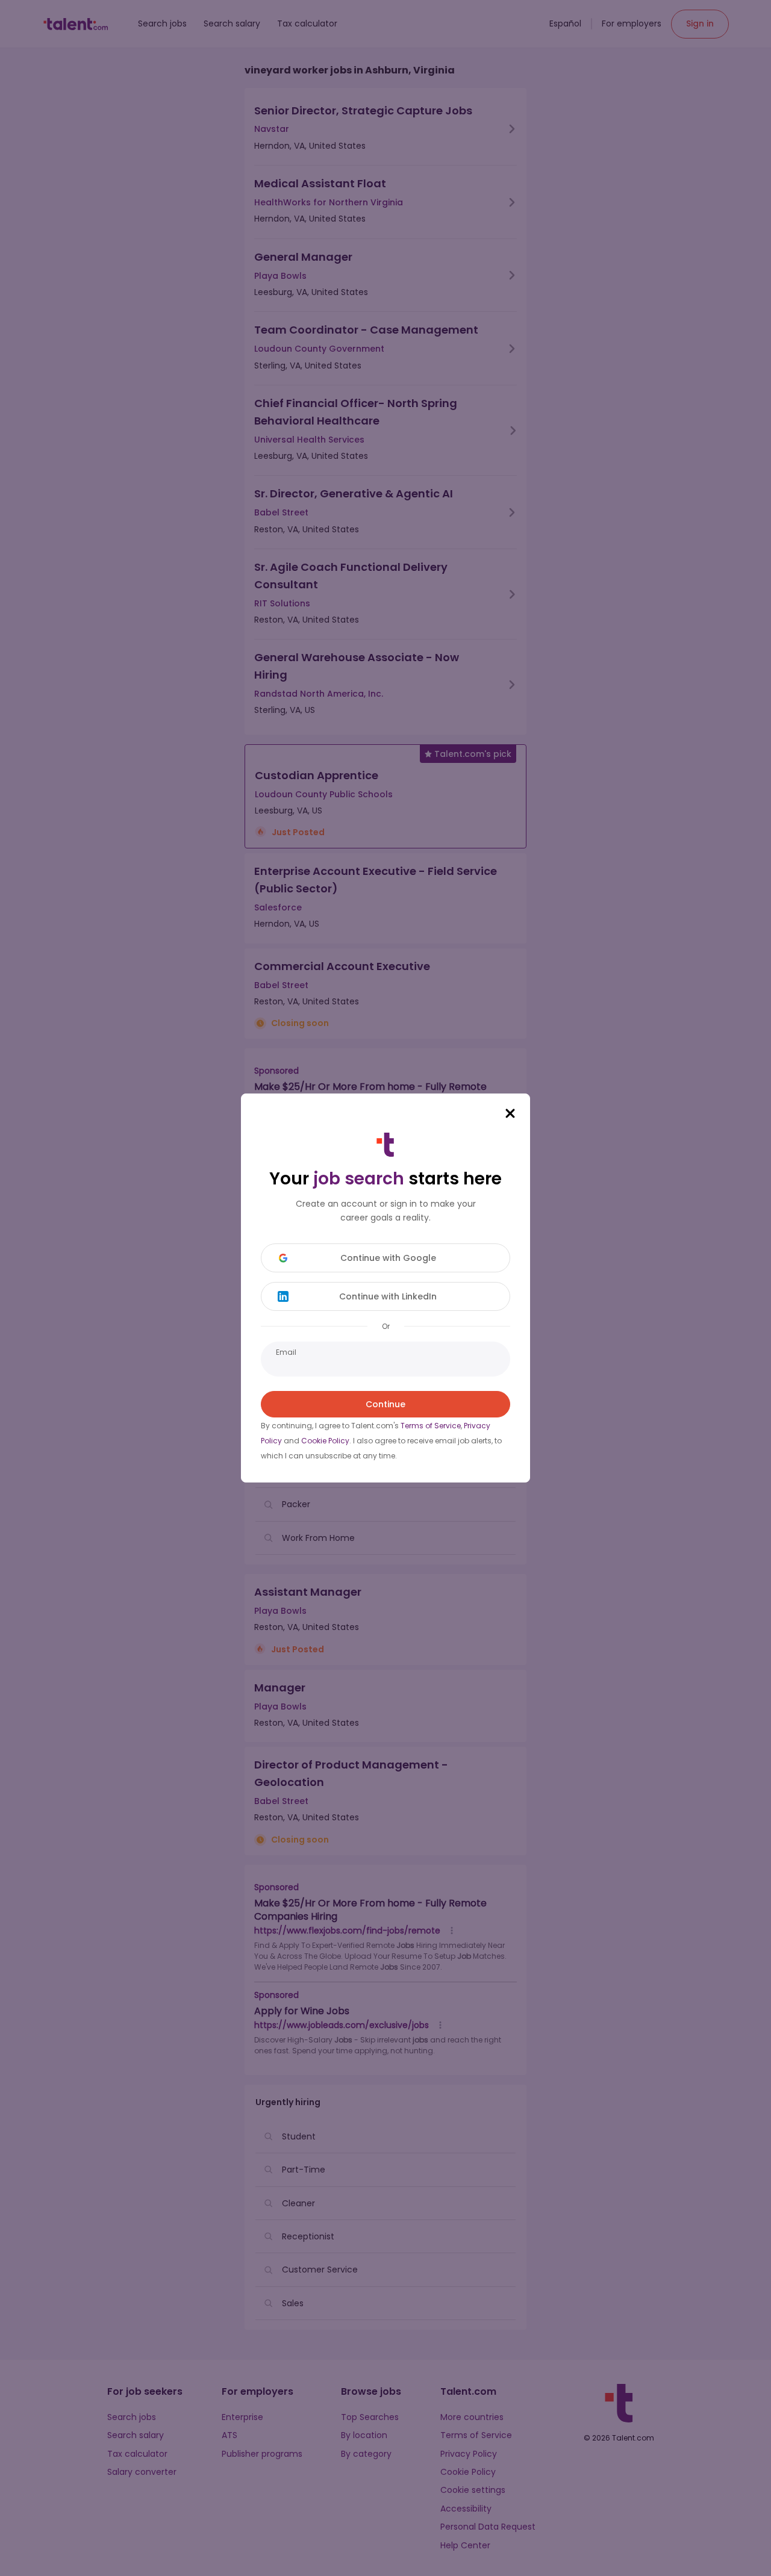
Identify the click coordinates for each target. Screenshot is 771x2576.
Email (286, 1352)
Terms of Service (431, 1426)
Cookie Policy (325, 1441)
